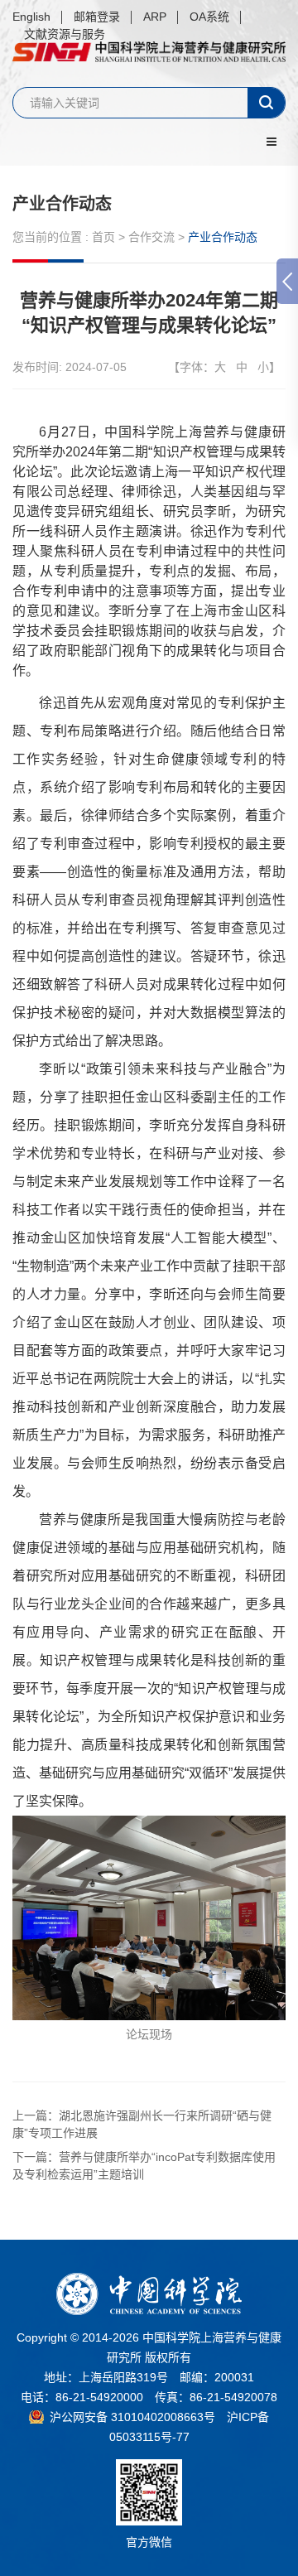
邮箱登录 (97, 17)
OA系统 (209, 17)
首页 (103, 237)
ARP (155, 17)
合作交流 (151, 237)
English (31, 17)
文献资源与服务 (65, 34)
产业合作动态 (62, 204)
